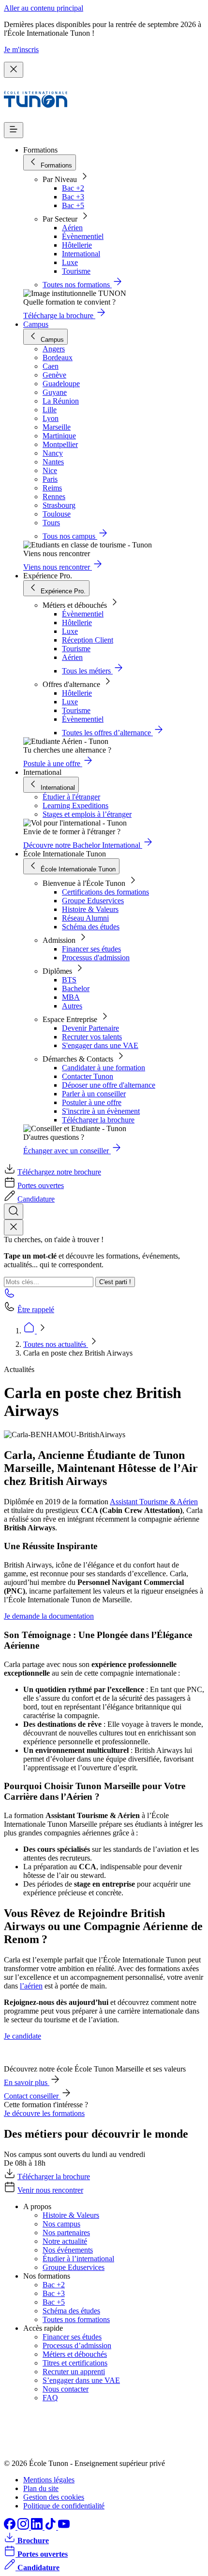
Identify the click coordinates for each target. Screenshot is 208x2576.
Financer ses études (91, 949)
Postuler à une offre (92, 1102)
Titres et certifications (75, 2363)
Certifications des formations (105, 892)
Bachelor (76, 988)
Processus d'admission (96, 958)
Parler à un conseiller (94, 1094)
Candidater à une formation (104, 1068)
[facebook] (11, 2527)
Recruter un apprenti (74, 2372)
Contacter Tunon (88, 1076)
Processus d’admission (77, 2345)
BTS (69, 980)
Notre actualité (65, 2241)
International (81, 254)
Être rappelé (36, 1309)
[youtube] (64, 2527)
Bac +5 (73, 205)
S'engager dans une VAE (100, 1045)
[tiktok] (51, 2527)
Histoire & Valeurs (90, 909)
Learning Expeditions (75, 805)
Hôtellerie (77, 245)
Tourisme (76, 271)
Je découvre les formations (44, 2113)
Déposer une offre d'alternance (109, 1085)
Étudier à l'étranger (71, 797)
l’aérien (31, 1986)
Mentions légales (49, 2480)
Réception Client (88, 640)
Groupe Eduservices (93, 901)
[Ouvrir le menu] (14, 130)
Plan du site (41, 2488)
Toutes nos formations (76, 2319)
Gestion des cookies (54, 2497)
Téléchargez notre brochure (59, 1172)
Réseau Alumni (85, 918)
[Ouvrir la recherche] (14, 1211)
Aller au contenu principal (44, 8)
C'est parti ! (115, 1282)
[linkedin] (38, 2527)
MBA (71, 997)
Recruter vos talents (92, 1037)
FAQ (50, 2398)
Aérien (72, 228)
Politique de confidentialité (64, 2506)
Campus (36, 324)
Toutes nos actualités (56, 1344)
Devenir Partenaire (90, 1028)
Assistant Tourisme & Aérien (154, 1502)
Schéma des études (91, 927)
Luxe (70, 262)
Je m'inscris (21, 49)
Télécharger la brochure (98, 1120)
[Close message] (14, 70)
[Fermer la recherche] (14, 1227)
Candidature (36, 1199)
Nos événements (68, 2250)
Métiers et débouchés (75, 2354)
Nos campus (61, 2224)
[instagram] (24, 2527)
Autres (72, 1006)
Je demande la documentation (49, 1616)
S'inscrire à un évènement (101, 1111)
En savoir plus (27, 2082)
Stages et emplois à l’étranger (87, 814)
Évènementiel (83, 236)
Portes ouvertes (41, 1185)
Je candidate (22, 2036)
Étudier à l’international (78, 2259)
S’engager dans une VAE (81, 2380)
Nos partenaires (66, 2233)
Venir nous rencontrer (50, 2190)
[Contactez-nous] (10, 1296)
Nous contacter (66, 2389)
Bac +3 (73, 197)
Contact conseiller (32, 2096)
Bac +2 (73, 188)
